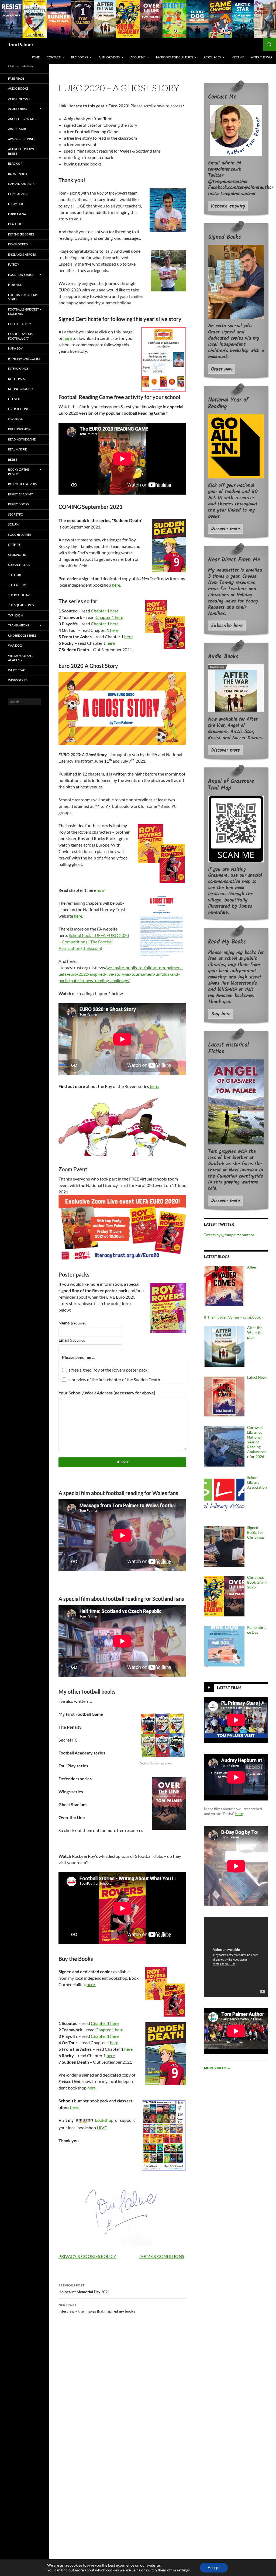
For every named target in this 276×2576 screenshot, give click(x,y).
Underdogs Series (22, 635)
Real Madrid (18, 449)
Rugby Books (18, 504)
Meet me (238, 57)
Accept (214, 2568)
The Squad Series (21, 605)
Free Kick (15, 285)
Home (35, 57)
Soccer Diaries (20, 535)
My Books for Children (175, 57)
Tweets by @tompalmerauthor (229, 1235)
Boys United (18, 174)
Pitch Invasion (19, 429)
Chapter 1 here (105, 611)
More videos (217, 2068)
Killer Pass (16, 379)
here (68, 338)
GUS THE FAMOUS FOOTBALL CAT (20, 336)
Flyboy (14, 264)
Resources (212, 57)
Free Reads (16, 78)
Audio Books (18, 88)
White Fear (16, 670)
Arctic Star (17, 129)
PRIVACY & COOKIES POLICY (87, 2256)
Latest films (229, 1687)
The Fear (15, 575)
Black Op (15, 163)
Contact (54, 57)
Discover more (225, 529)
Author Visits (109, 57)
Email (72, 1340)
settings (183, 2570)
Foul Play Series (21, 275)
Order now (222, 369)
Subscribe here (227, 626)
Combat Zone (19, 194)
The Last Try (17, 585)
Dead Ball (16, 224)
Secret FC (15, 514)
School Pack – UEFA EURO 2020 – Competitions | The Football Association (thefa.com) (94, 942)
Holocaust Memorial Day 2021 (84, 2289)
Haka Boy (15, 348)
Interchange (18, 369)
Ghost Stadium (20, 324)
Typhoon (15, 615)
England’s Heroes (22, 254)
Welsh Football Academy (21, 658)
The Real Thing (19, 595)
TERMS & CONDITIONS (161, 2256)
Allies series (18, 109)
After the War (262, 57)
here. (116, 585)
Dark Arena (17, 214)
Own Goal (16, 419)
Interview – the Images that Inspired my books (97, 2308)
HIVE (102, 2128)
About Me (138, 57)
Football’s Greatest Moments (23, 312)
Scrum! (14, 524)
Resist (13, 459)
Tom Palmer (21, 44)
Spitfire (14, 545)
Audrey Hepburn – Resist (22, 151)
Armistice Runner (22, 139)
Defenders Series (21, 234)
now (101, 890)
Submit (123, 1462)
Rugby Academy (20, 494)
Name (73, 1323)
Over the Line (18, 409)
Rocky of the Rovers (18, 472)
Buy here (221, 1014)
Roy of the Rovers (22, 484)
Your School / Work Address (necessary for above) (107, 1393)
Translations (19, 625)
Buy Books (80, 57)
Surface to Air (19, 565)
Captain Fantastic (22, 184)
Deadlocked (18, 244)
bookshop (104, 2120)
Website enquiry (228, 206)
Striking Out (18, 555)
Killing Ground (20, 389)
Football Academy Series (23, 297)
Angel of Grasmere (23, 119)
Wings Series (18, 680)
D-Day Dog (16, 204)
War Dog (15, 645)
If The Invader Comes (24, 359)
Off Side (14, 399)
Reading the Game (22, 439)
